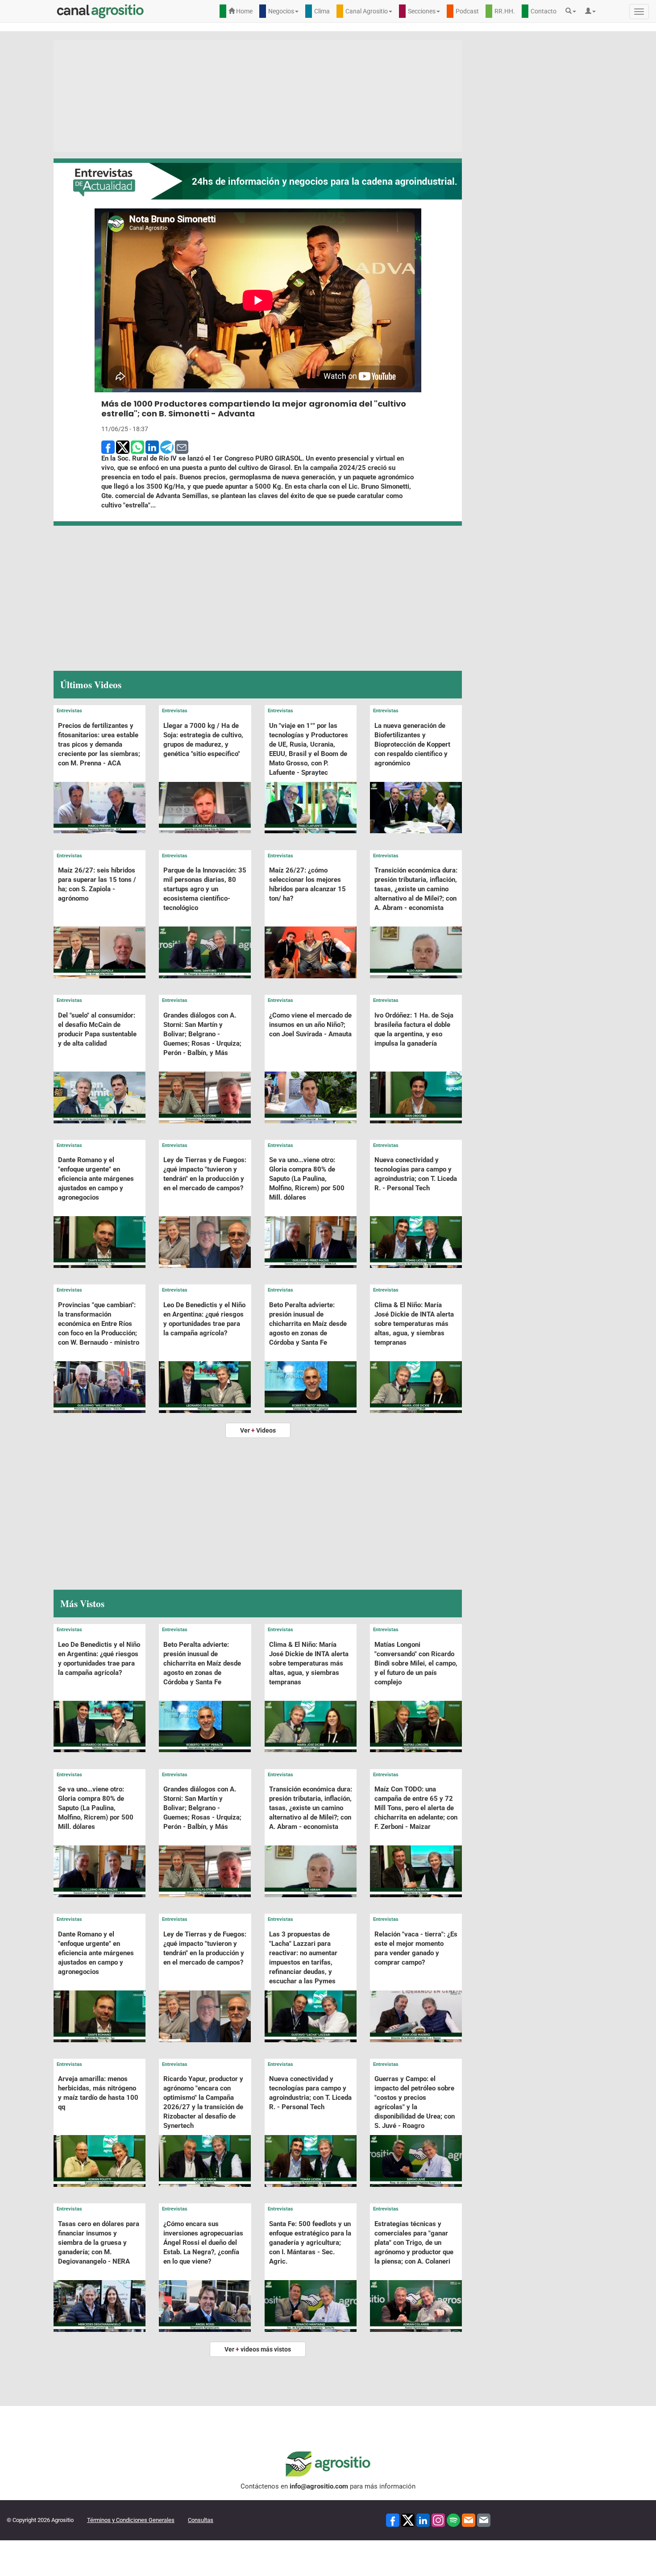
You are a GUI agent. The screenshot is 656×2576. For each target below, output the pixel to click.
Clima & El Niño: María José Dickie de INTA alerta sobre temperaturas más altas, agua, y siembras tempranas (414, 1324)
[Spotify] (453, 2520)
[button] (573, 11)
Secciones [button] (422, 11)
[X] (408, 2520)
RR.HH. (505, 11)
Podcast (467, 11)
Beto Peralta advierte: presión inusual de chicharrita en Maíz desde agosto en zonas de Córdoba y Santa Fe (308, 1324)
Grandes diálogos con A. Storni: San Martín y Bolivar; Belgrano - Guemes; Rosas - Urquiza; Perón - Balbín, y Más (202, 1034)
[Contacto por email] (484, 2520)
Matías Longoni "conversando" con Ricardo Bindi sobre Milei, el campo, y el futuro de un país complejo (416, 1663)
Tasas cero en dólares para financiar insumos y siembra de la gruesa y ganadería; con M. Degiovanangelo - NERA (99, 2243)
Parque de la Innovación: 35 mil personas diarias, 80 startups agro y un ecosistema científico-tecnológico (205, 889)
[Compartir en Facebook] (108, 447)
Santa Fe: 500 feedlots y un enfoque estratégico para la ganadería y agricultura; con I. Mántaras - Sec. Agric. (310, 2243)
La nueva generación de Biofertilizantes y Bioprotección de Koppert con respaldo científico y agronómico (412, 744)
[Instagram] (438, 2520)
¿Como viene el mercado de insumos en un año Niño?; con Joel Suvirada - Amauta (310, 1025)
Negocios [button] (281, 11)
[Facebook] (393, 2520)
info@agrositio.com (319, 2486)
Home (244, 11)
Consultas (201, 2520)
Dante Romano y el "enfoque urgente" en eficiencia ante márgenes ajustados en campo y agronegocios (96, 1179)
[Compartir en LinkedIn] (152, 447)
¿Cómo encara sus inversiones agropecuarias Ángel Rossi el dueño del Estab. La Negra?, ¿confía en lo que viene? (203, 2243)
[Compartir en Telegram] (167, 447)
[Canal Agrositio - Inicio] (100, 11)
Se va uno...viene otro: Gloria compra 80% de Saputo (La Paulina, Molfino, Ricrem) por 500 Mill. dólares (307, 1179)
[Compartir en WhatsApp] (137, 447)
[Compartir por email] (182, 447)
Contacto (544, 11)
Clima (322, 11)
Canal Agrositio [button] (367, 11)
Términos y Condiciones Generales (131, 2520)
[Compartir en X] (123, 447)
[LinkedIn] (423, 2520)
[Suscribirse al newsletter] (469, 2520)
